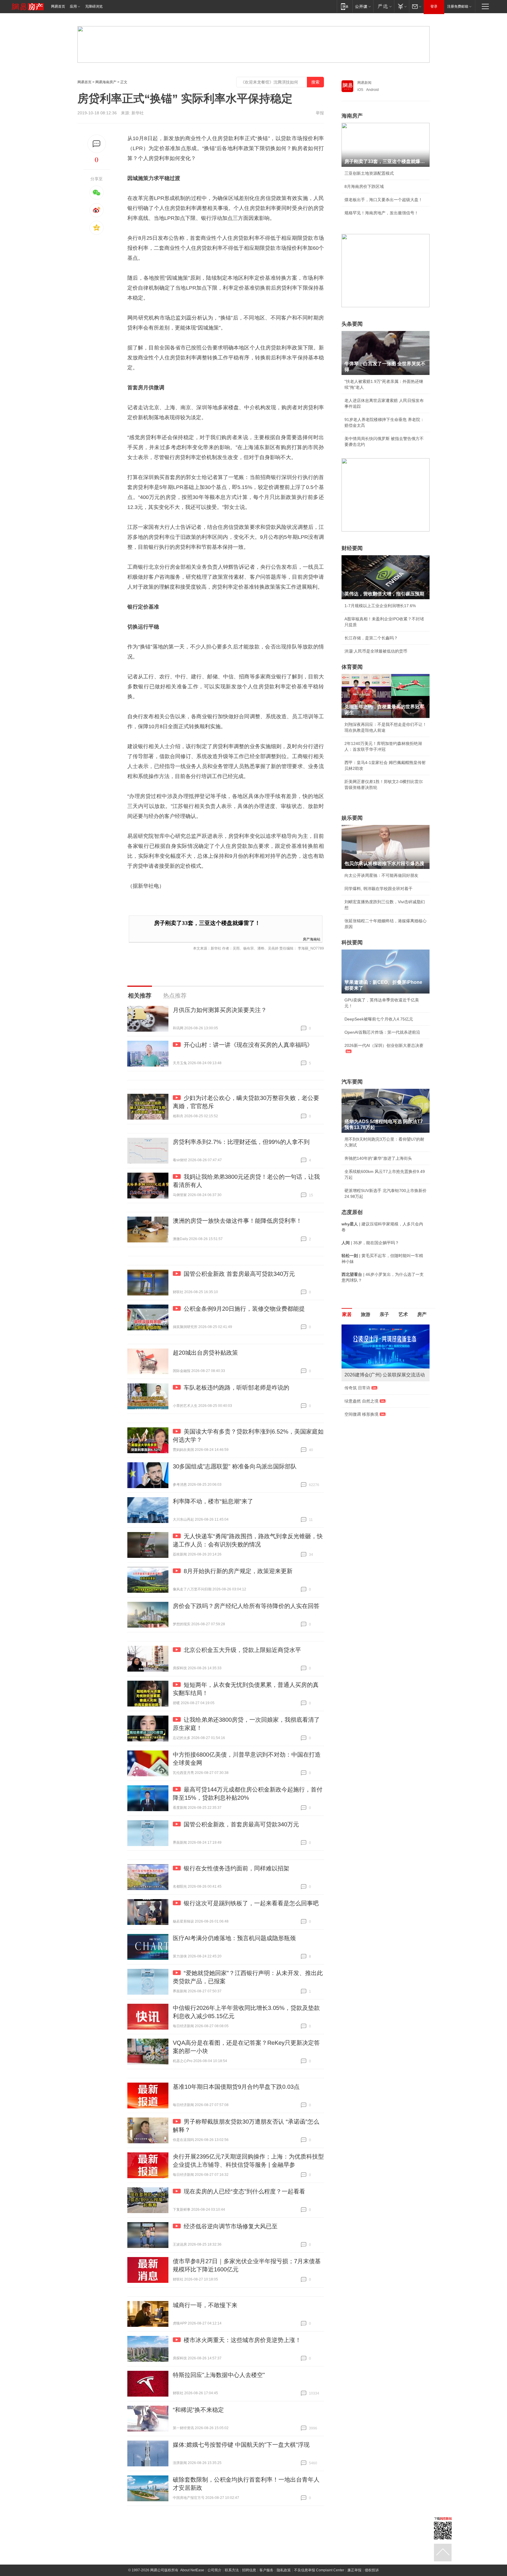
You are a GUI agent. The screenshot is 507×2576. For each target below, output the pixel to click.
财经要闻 (352, 548)
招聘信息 (249, 2570)
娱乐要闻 (352, 818)
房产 (422, 1314)
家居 (347, 1314)
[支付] (402, 6)
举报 (320, 113)
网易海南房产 (106, 82)
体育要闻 (352, 667)
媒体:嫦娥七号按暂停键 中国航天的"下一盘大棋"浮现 (241, 2445)
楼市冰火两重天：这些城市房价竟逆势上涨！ (242, 2340)
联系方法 (232, 2570)
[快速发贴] (97, 144)
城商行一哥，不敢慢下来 (205, 2305)
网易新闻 (364, 83)
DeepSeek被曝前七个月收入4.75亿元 (379, 1019)
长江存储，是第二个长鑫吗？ (371, 638)
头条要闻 (352, 324)
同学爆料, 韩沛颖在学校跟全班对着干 (378, 889)
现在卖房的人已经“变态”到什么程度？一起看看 (244, 2191)
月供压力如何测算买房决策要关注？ (220, 1010)
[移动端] (345, 6)
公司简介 (214, 2570)
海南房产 (352, 116)
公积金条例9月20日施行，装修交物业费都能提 (244, 1309)
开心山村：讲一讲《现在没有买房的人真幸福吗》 (248, 1045)
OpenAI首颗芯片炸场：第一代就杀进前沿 (382, 1032)
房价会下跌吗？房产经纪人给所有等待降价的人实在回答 (246, 1606)
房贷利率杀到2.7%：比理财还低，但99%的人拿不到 (241, 1142)
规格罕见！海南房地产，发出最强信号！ (381, 213)
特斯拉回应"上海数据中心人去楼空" (219, 2375)
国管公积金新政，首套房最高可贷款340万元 (241, 1824)
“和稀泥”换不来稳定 (198, 2410)
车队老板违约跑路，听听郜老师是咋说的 (236, 1388)
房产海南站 (312, 939)
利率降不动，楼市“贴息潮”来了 (213, 1501)
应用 (73, 6)
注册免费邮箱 (458, 6)
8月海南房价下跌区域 (364, 186)
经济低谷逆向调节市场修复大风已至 (231, 2226)
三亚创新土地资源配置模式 (369, 173)
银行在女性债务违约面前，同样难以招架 (236, 1868)
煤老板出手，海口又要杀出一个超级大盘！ (383, 200)
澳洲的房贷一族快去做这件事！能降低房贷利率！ (237, 1221)
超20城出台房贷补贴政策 (205, 1353)
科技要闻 (352, 943)
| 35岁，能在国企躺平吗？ (370, 1243)
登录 (434, 6)
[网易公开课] (363, 6)
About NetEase (192, 2570)
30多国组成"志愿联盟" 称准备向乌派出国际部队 (235, 1466)
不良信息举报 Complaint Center (319, 2570)
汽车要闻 (352, 1082)
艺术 (403, 1314)
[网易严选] (384, 6)
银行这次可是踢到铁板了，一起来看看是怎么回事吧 (251, 1903)
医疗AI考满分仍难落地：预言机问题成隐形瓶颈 (234, 1938)
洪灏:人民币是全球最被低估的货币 (376, 651)
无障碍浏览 (94, 6)
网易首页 (58, 6)
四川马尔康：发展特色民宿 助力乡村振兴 (382, 1394)
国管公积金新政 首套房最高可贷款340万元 (239, 1274)
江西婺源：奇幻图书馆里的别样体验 (377, 1426)
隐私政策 (284, 2570)
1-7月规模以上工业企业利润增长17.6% (380, 606)
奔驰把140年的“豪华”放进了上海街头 (378, 1158)
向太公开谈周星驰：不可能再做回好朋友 (381, 875)
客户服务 (266, 2570)
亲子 (384, 1314)
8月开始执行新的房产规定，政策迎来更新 (238, 1571)
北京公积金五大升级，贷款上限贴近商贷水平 (242, 1650)
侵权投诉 (372, 2570)
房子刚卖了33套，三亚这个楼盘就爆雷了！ (207, 923)
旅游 (366, 1314)
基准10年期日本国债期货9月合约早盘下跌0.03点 (236, 2087)
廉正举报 (354, 2570)
